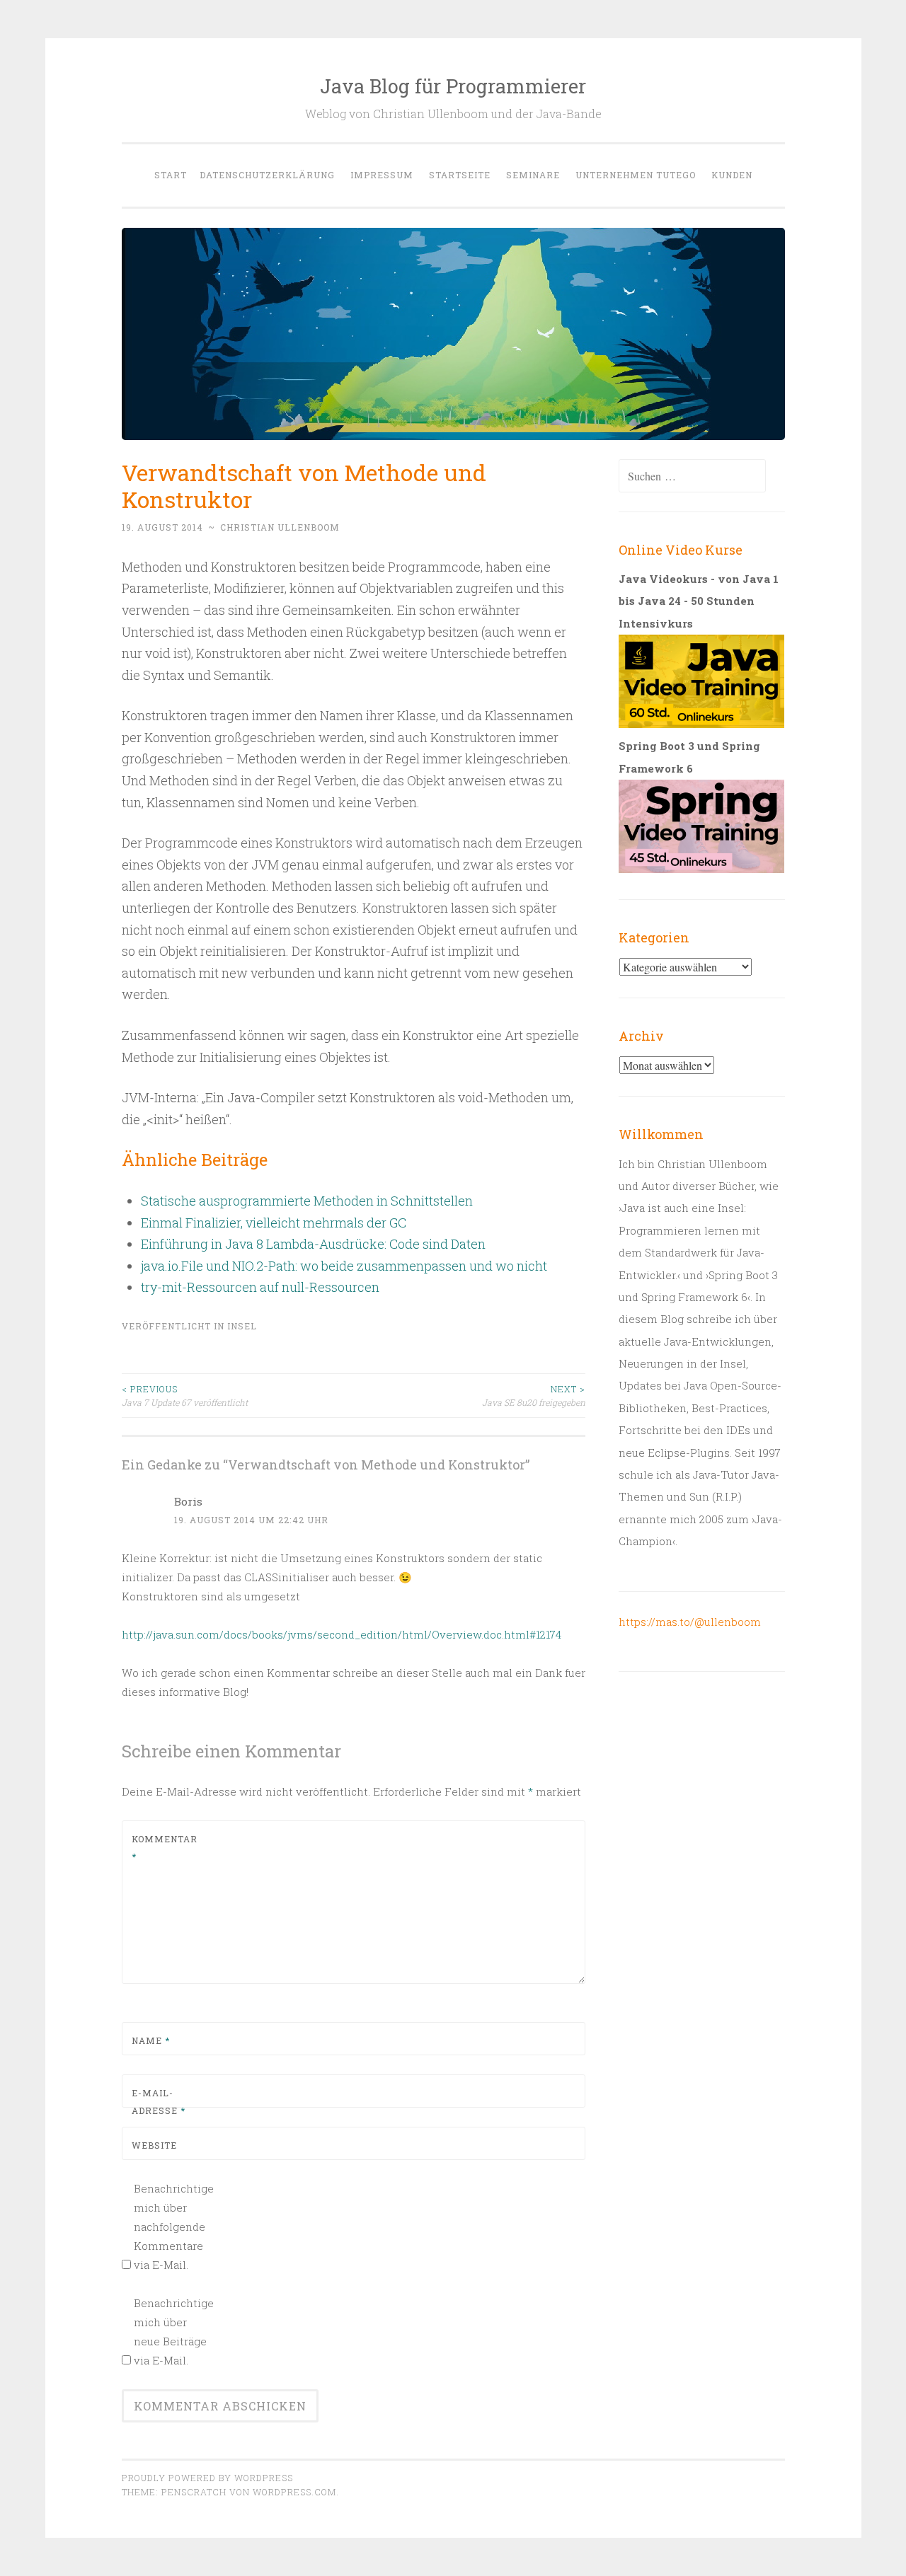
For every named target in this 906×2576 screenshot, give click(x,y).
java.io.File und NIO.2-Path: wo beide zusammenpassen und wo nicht (344, 1266)
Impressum (382, 175)
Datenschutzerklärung (267, 175)
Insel (242, 1326)
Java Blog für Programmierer (453, 86)
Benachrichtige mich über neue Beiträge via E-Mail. (172, 2332)
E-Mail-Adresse (159, 2102)
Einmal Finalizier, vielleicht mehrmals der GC (274, 1223)
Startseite (460, 175)
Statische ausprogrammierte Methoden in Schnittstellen (307, 1201)
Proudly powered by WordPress (207, 2478)
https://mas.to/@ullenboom (690, 1622)
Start (171, 175)
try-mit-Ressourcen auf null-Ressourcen (260, 1287)
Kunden (732, 175)
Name (151, 2040)
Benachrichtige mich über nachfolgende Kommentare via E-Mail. (172, 2226)
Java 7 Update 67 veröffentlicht (185, 1395)
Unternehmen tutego (636, 175)
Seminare (533, 175)
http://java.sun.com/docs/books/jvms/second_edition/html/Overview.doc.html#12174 (342, 1634)
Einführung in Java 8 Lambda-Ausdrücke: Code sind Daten (313, 1244)
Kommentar (165, 1848)
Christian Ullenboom (280, 527)
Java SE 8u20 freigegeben (534, 1395)
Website (154, 2145)
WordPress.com (294, 2492)
